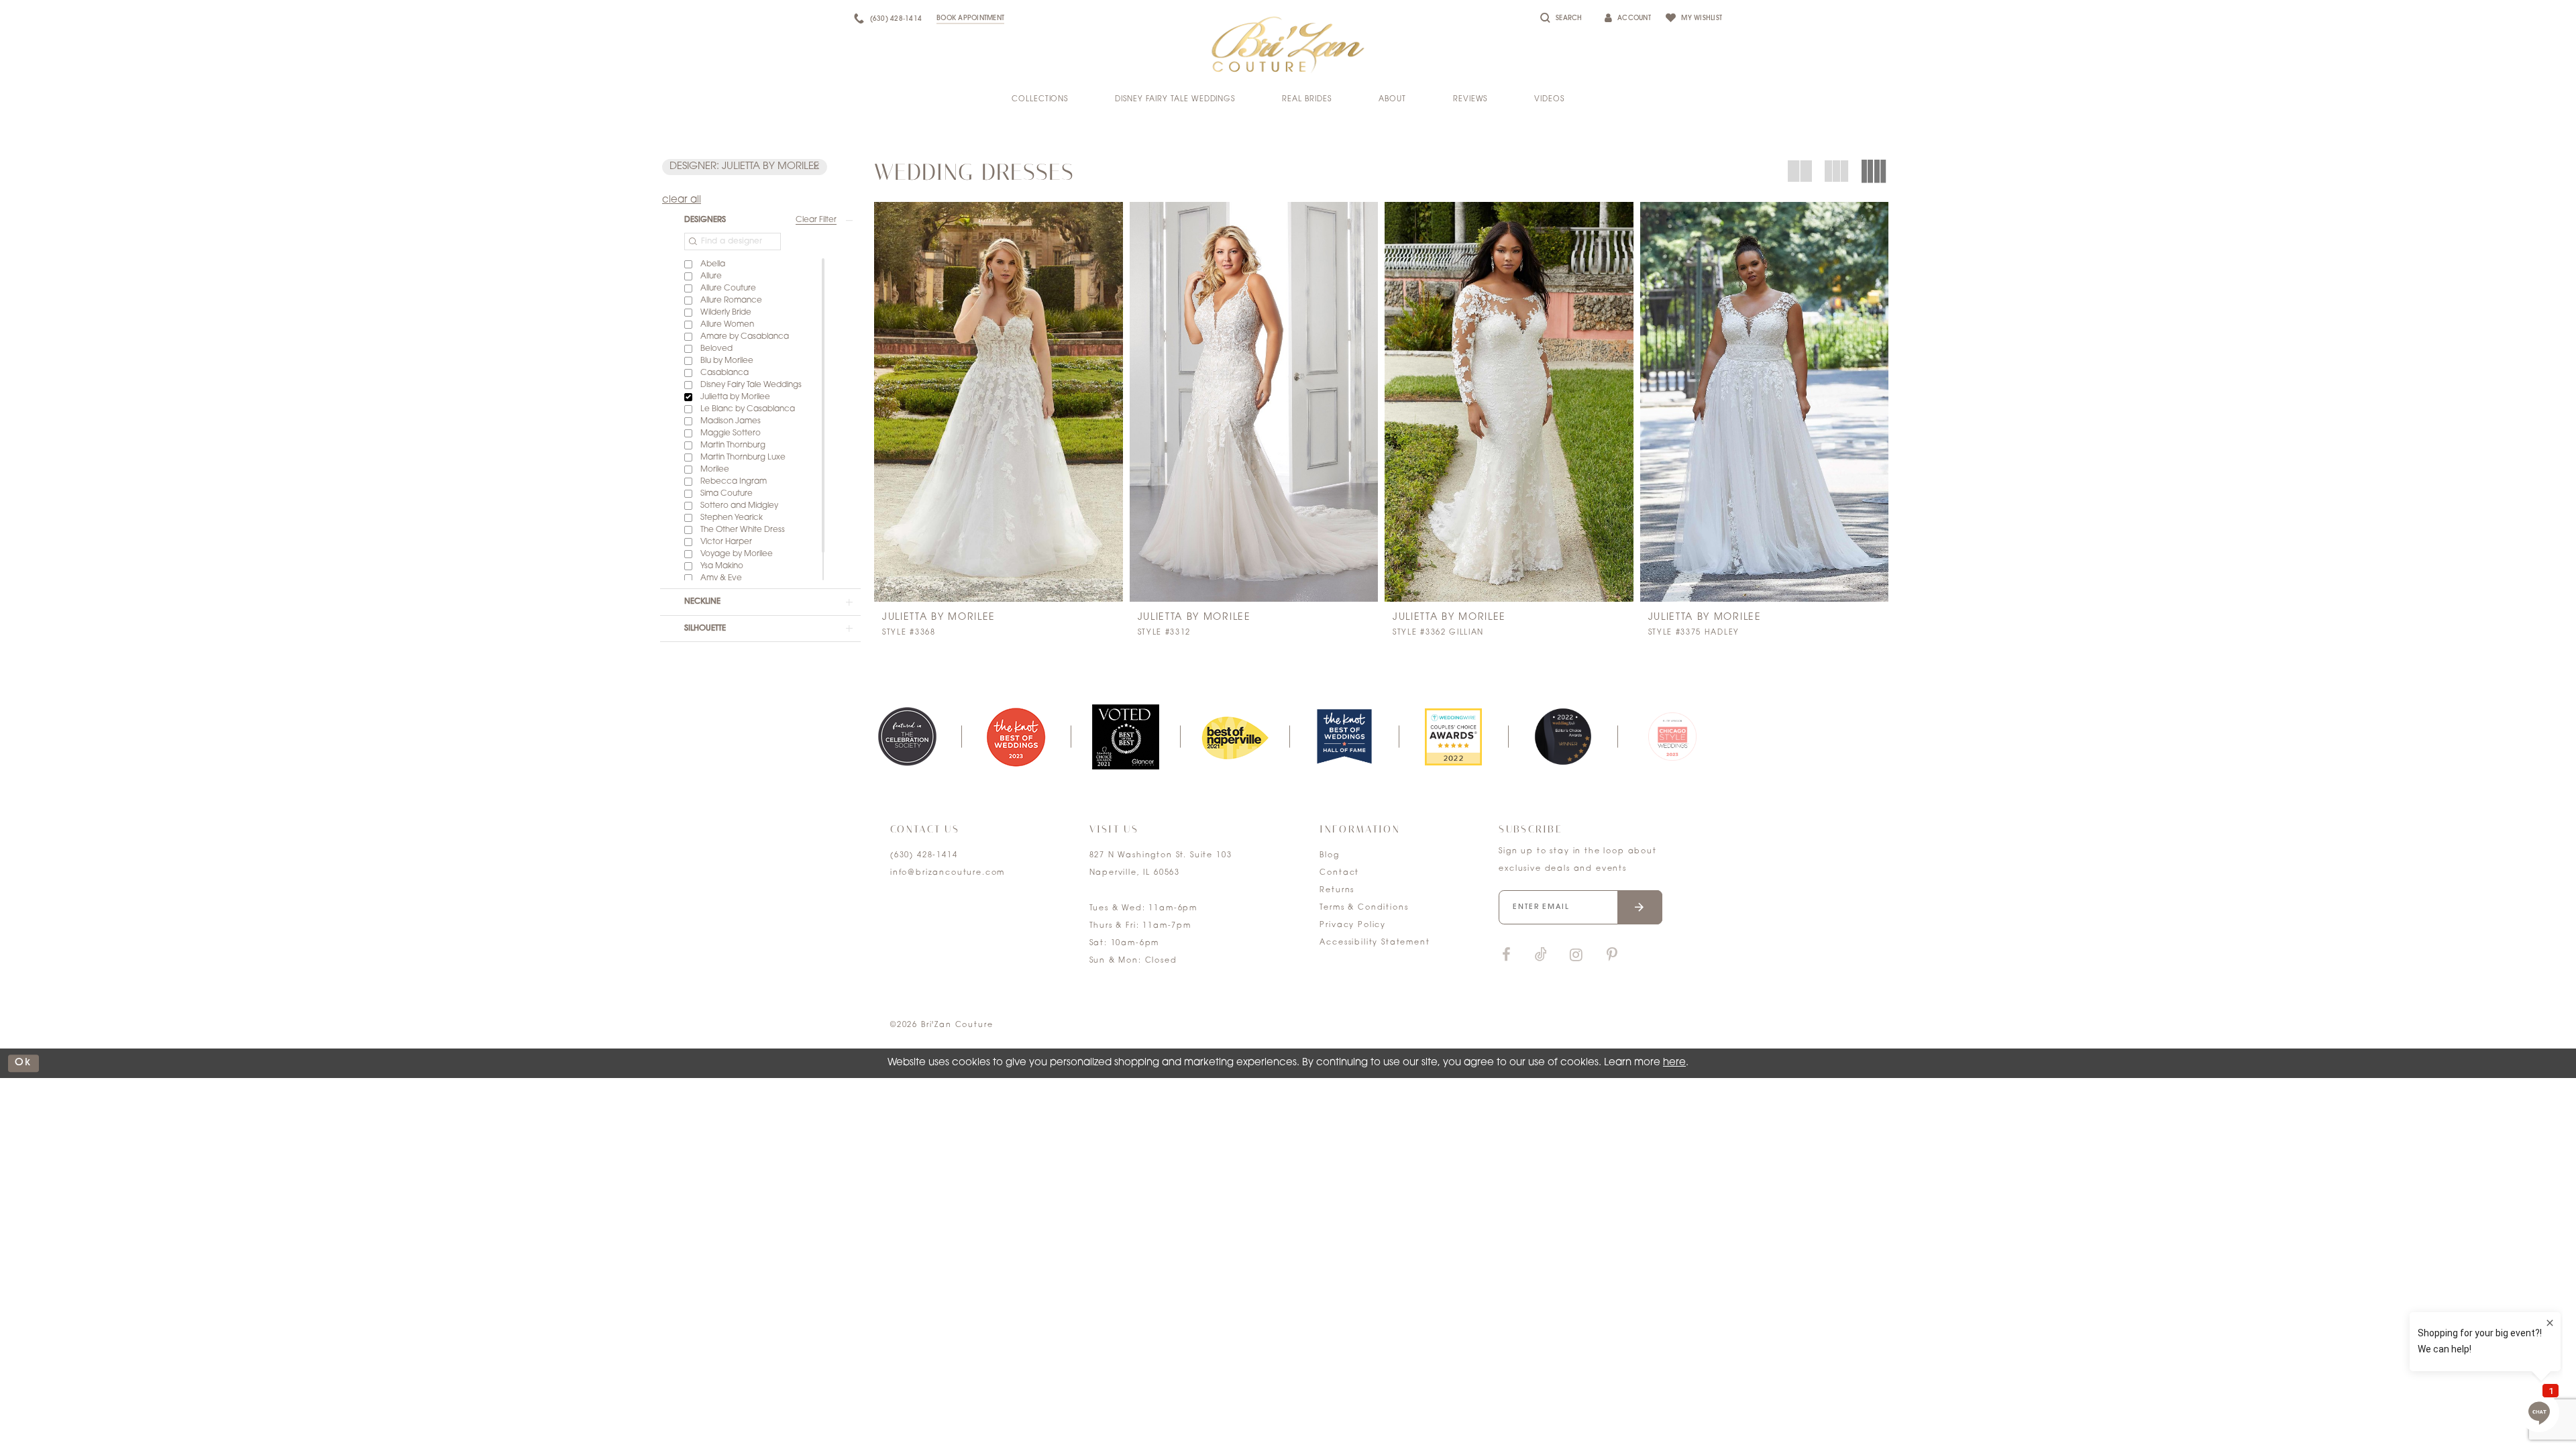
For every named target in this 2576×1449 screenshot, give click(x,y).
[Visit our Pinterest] (1612, 956)
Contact (1339, 873)
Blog (1329, 856)
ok (23, 1063)
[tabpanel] (907, 737)
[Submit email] (1640, 907)
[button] (745, 167)
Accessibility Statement (1375, 943)
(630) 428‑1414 (924, 856)
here (1674, 1063)
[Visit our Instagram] (1576, 956)
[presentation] (999, 402)
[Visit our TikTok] (1541, 956)
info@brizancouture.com (948, 873)
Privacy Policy (1353, 925)
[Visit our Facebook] (1506, 956)
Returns (1337, 891)
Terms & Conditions (1364, 908)
